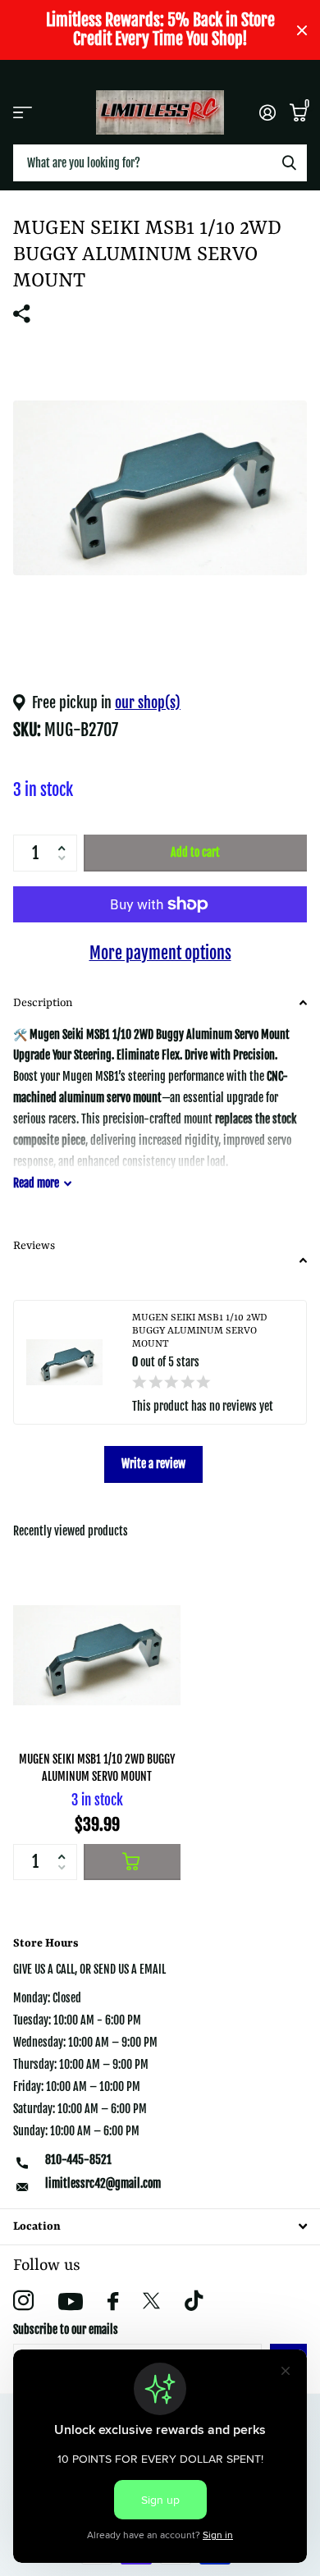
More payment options (160, 953)
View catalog (23, 112)
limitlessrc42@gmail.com (103, 2183)
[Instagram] (23, 2301)
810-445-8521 (78, 2160)
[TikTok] (194, 2301)
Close (302, 30)
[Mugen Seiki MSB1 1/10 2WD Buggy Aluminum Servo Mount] (97, 1655)
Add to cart (195, 852)
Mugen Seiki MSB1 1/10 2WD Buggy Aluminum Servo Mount (97, 1768)
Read (36, 1183)
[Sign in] (267, 112)
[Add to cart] (132, 1862)
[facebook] (113, 2301)
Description (43, 1003)
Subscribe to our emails (66, 2329)
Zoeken (289, 163)
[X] (151, 2301)
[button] (65, 840)
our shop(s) (148, 702)
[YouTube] (71, 2301)
